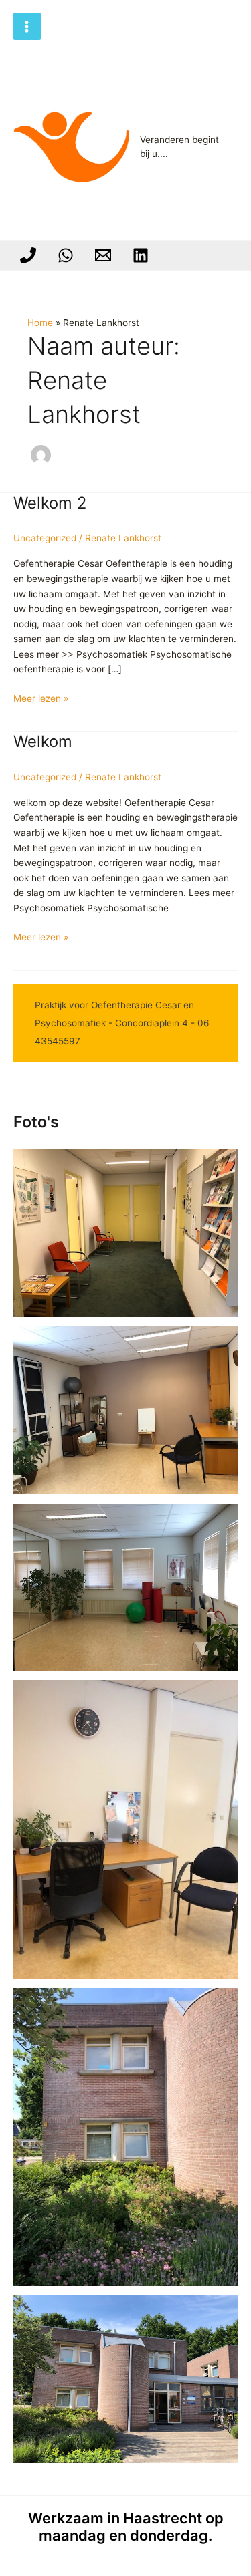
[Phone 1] (28, 255)
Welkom (43, 741)
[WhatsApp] (66, 255)
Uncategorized (45, 538)
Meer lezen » (41, 699)
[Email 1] (103, 255)
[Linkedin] (141, 255)
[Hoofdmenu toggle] (27, 26)
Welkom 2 (50, 503)
